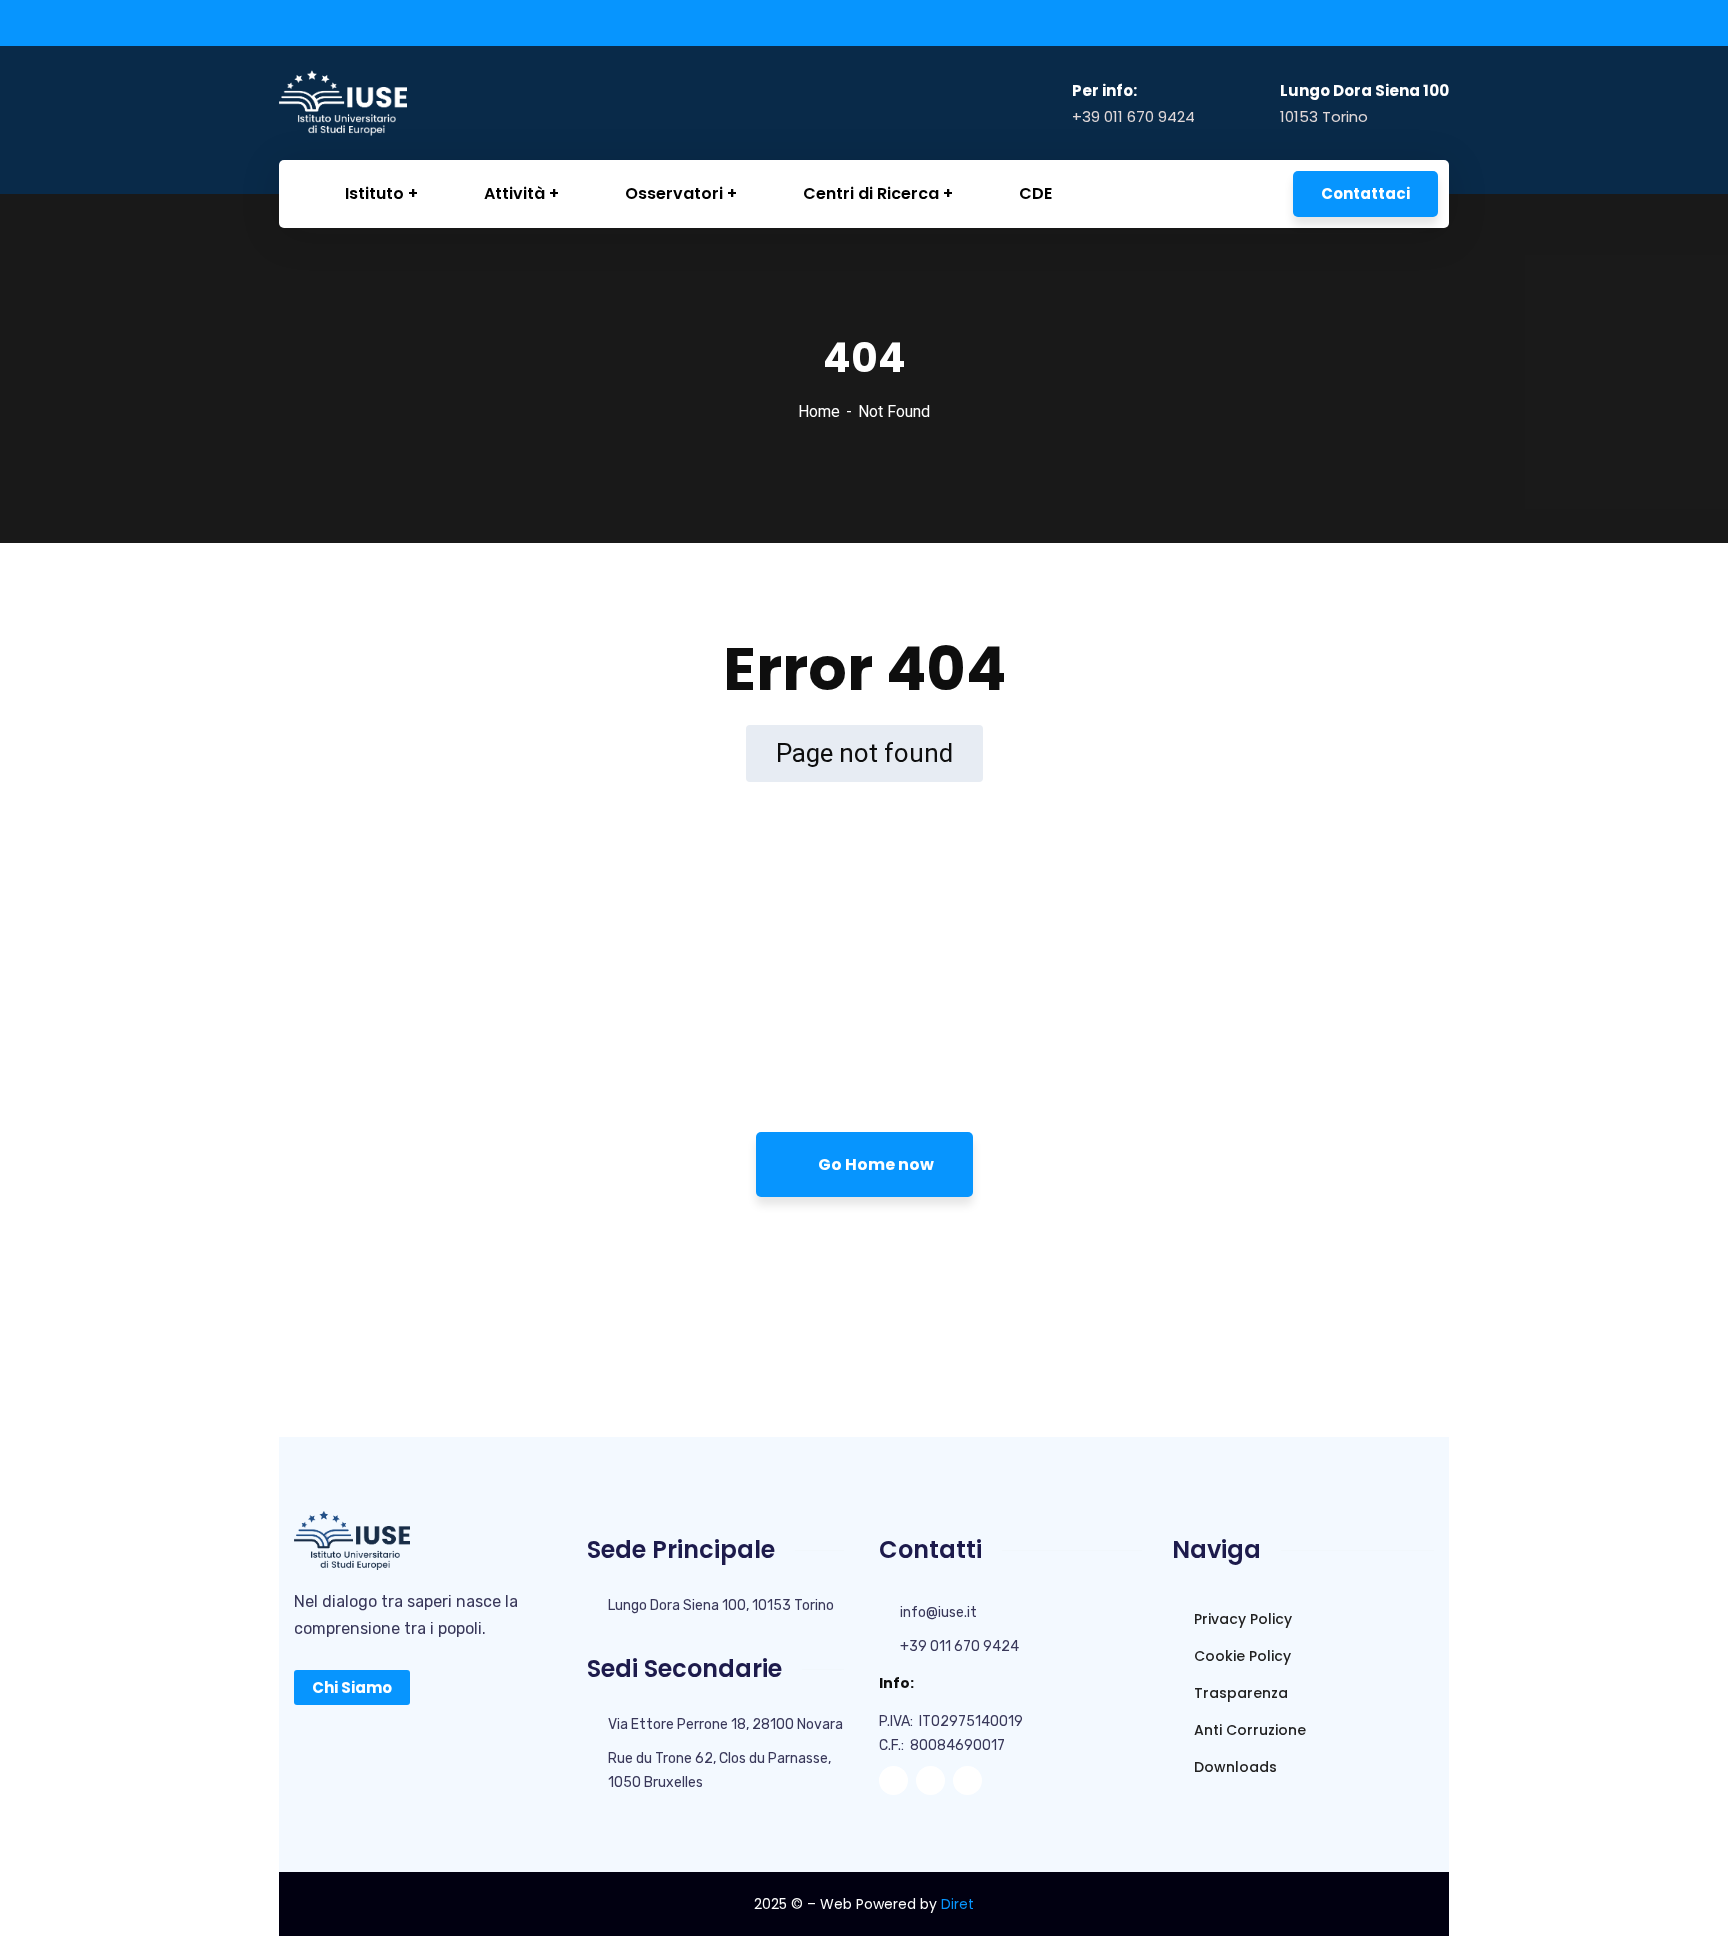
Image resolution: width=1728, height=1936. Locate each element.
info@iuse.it (938, 1612)
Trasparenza (1239, 1693)
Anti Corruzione (1248, 1730)
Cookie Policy (1240, 1656)
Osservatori (674, 193)
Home (819, 411)
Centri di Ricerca (871, 193)
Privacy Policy (1241, 1619)
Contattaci (1365, 193)
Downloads (1233, 1767)
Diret (957, 1904)
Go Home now (874, 1164)
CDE (1035, 193)
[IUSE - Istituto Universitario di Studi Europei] (379, 102)
